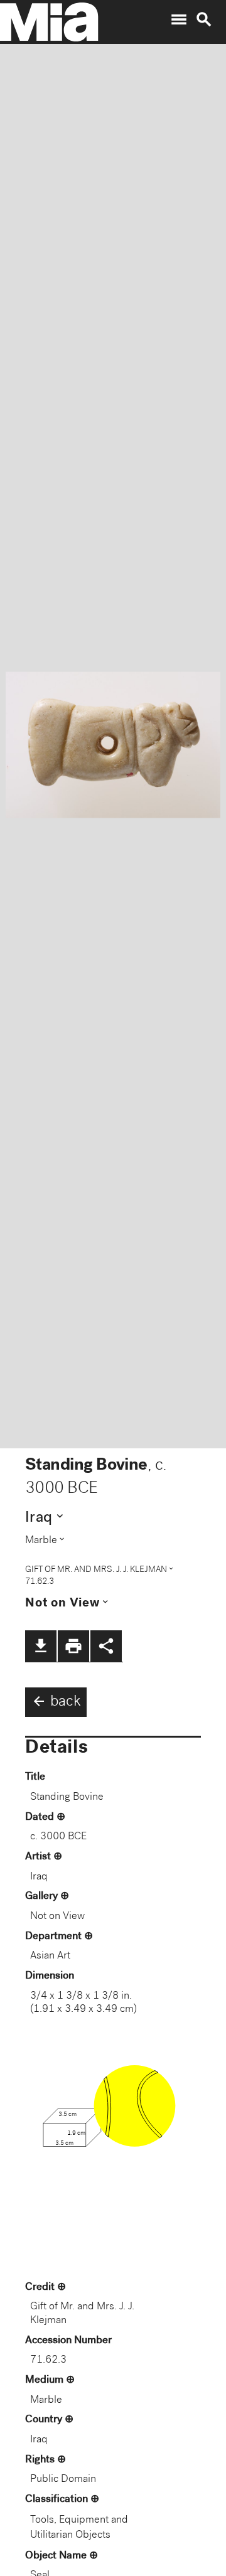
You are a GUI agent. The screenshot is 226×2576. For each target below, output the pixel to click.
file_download (41, 1646)
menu (179, 19)
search (204, 19)
